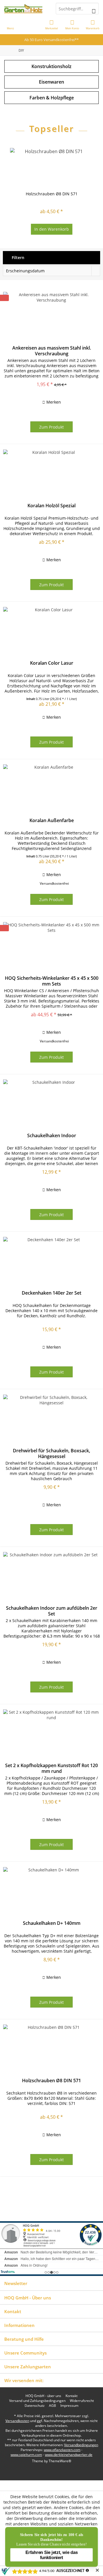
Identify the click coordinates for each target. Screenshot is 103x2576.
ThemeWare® (60, 2461)
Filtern (17, 258)
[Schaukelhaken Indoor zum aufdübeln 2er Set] (51, 1578)
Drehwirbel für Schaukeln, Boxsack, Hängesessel (51, 1453)
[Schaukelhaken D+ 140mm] (51, 1893)
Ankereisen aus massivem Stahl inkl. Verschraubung (52, 351)
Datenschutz (35, 2406)
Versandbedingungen (81, 2445)
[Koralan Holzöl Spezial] (51, 475)
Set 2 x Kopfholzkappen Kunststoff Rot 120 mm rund (51, 1768)
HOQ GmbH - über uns (43, 2396)
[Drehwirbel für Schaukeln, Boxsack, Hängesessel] (51, 1420)
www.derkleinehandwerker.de (69, 2455)
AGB (53, 2406)
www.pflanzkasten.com (62, 2450)
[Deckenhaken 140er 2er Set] (51, 1263)
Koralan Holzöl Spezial (51, 506)
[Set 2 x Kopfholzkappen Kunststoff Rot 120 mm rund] (51, 1735)
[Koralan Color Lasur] (51, 633)
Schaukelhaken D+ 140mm (52, 1923)
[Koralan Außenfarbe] (51, 790)
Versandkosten (17, 2421)
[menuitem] (93, 24)
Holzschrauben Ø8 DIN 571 (52, 194)
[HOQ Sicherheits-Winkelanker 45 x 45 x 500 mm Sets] (51, 948)
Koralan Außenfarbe (52, 821)
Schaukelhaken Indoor (52, 1136)
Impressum (69, 2406)
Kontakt (72, 2396)
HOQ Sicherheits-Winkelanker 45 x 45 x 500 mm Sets (52, 981)
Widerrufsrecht (82, 2401)
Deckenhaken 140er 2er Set (51, 1293)
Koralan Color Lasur (52, 663)
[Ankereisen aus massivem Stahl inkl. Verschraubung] (51, 318)
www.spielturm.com (26, 2455)
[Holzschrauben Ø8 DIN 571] (51, 168)
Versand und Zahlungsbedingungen (37, 2401)
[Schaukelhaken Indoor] (51, 1105)
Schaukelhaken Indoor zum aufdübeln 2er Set (52, 1611)
